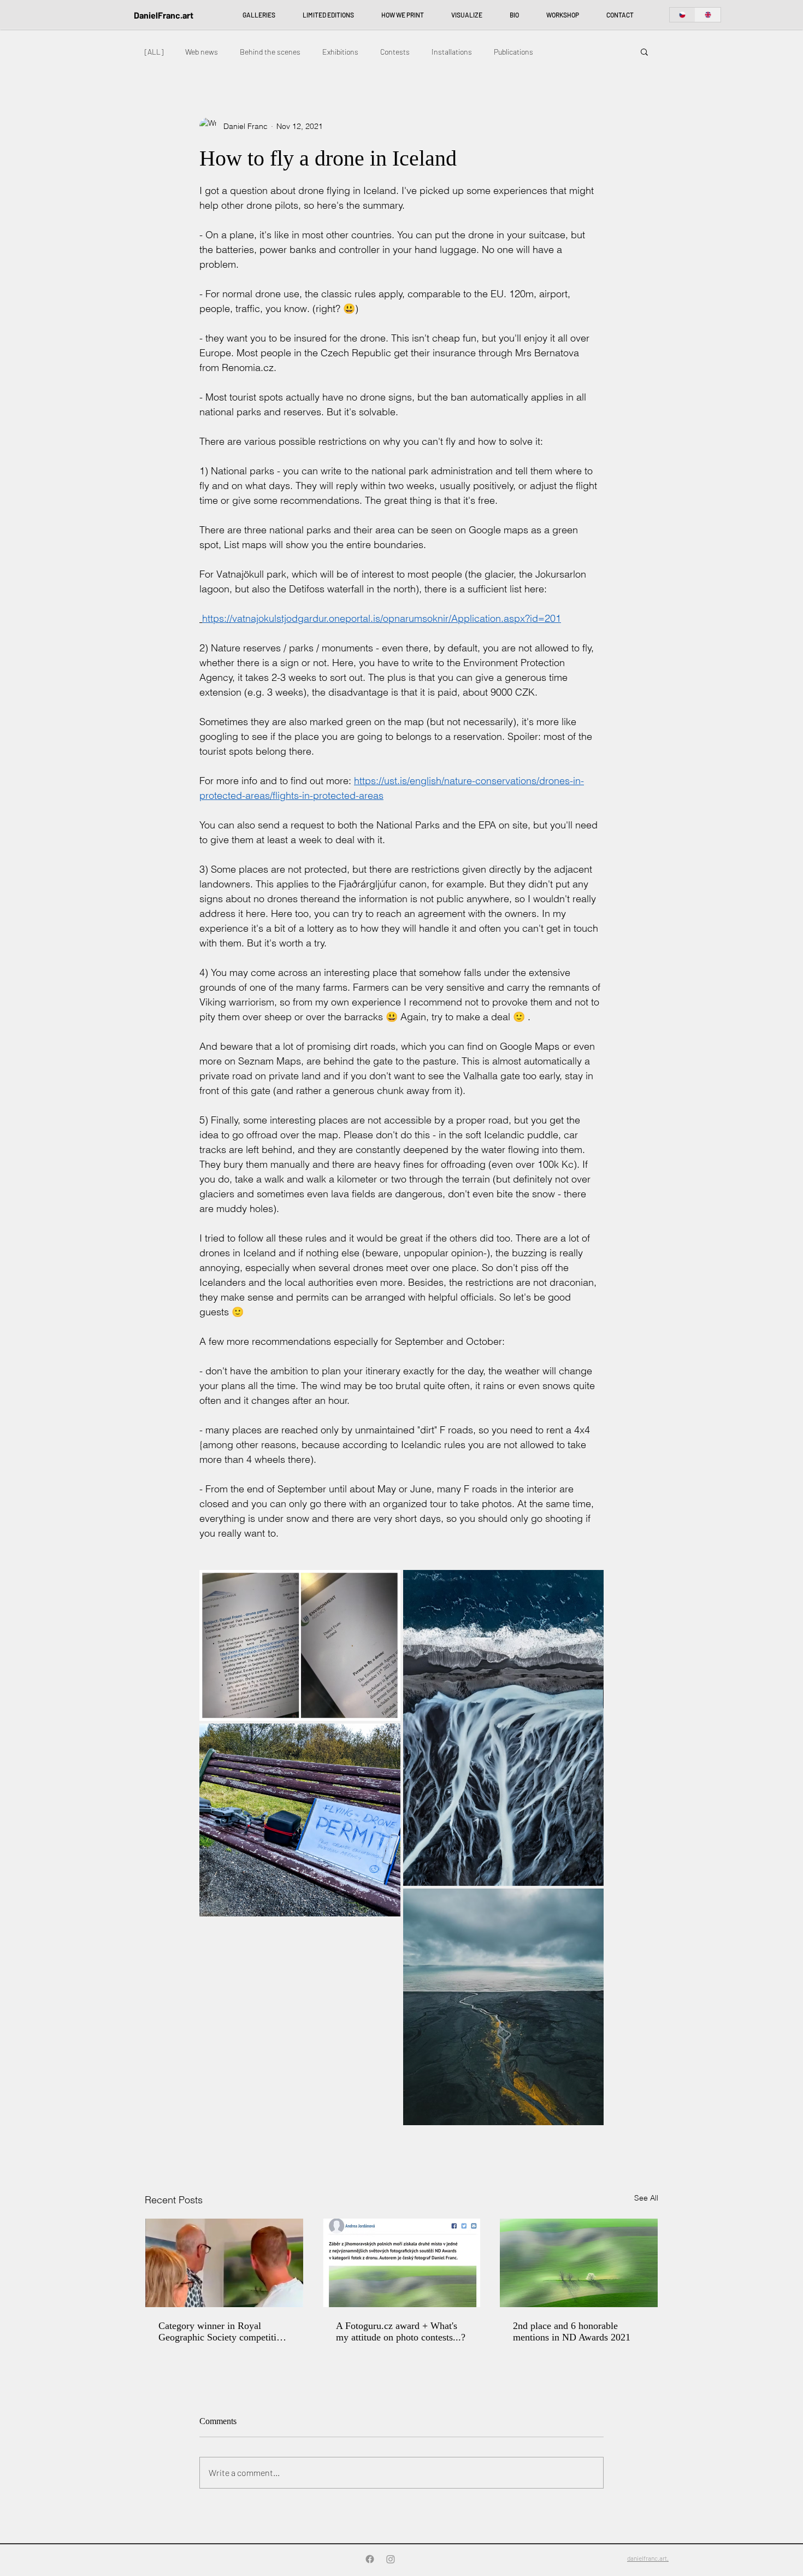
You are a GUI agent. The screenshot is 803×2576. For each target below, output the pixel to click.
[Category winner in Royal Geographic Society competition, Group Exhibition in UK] (224, 2263)
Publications (513, 52)
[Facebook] (370, 2559)
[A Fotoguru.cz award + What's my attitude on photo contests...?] (402, 2263)
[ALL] (154, 52)
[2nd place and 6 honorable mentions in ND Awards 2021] (579, 2263)
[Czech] (682, 15)
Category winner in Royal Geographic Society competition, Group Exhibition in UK (224, 2332)
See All (646, 2198)
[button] (644, 51)
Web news (202, 52)
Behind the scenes (270, 52)
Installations (452, 52)
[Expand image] (300, 1645)
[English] (708, 15)
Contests (395, 52)
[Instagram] (391, 2559)
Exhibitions (340, 52)
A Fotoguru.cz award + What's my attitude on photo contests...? (401, 2331)
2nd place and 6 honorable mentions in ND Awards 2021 (572, 2331)
